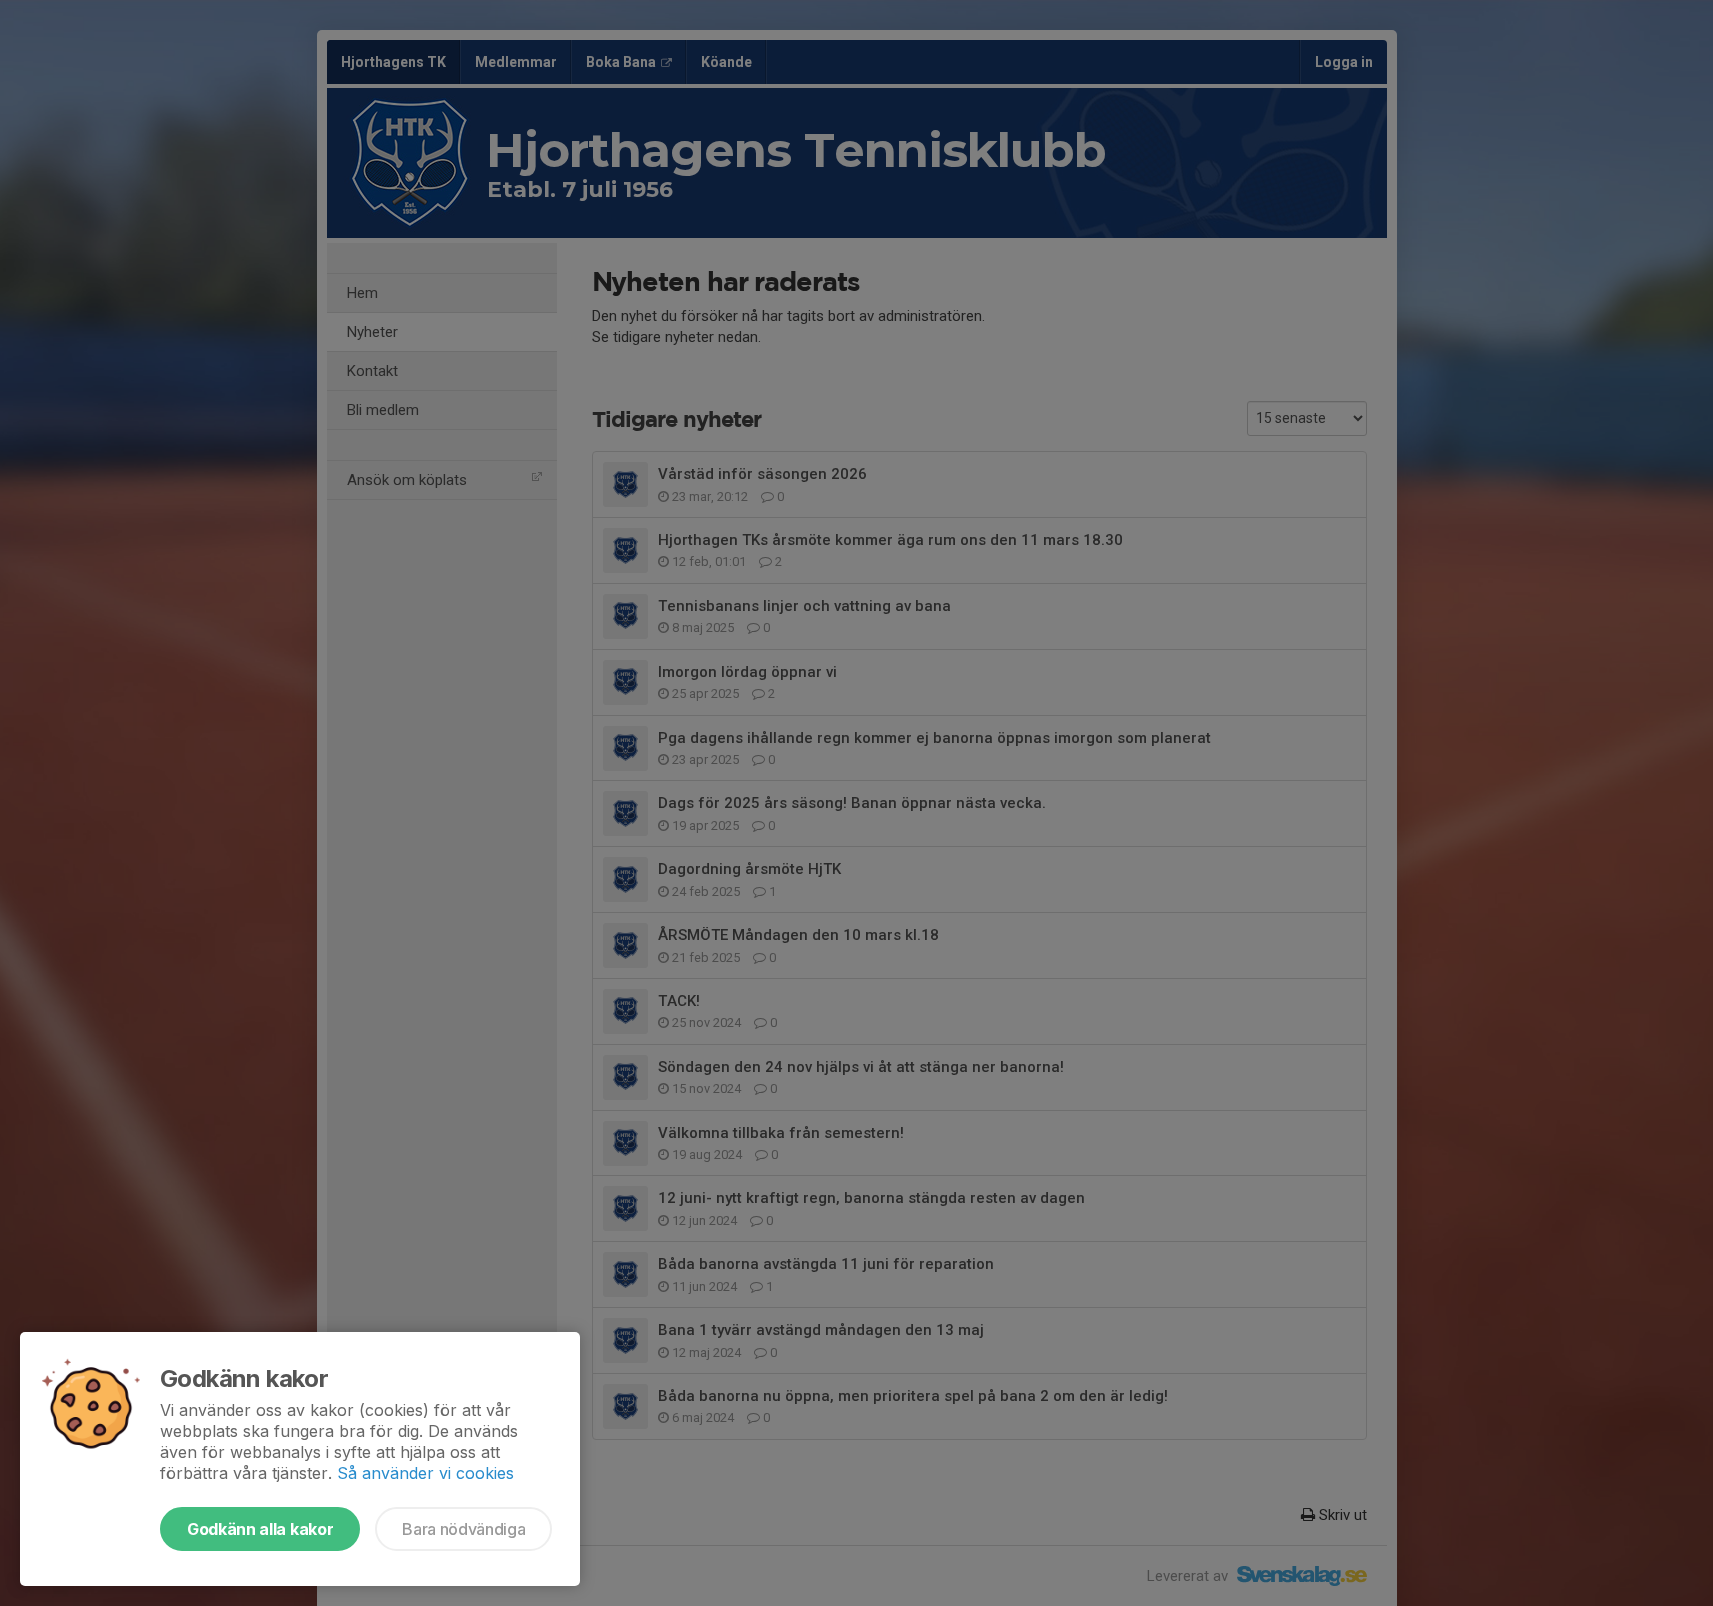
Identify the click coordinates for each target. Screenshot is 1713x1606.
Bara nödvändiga (463, 1529)
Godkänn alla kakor (260, 1529)
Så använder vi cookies (425, 1473)
